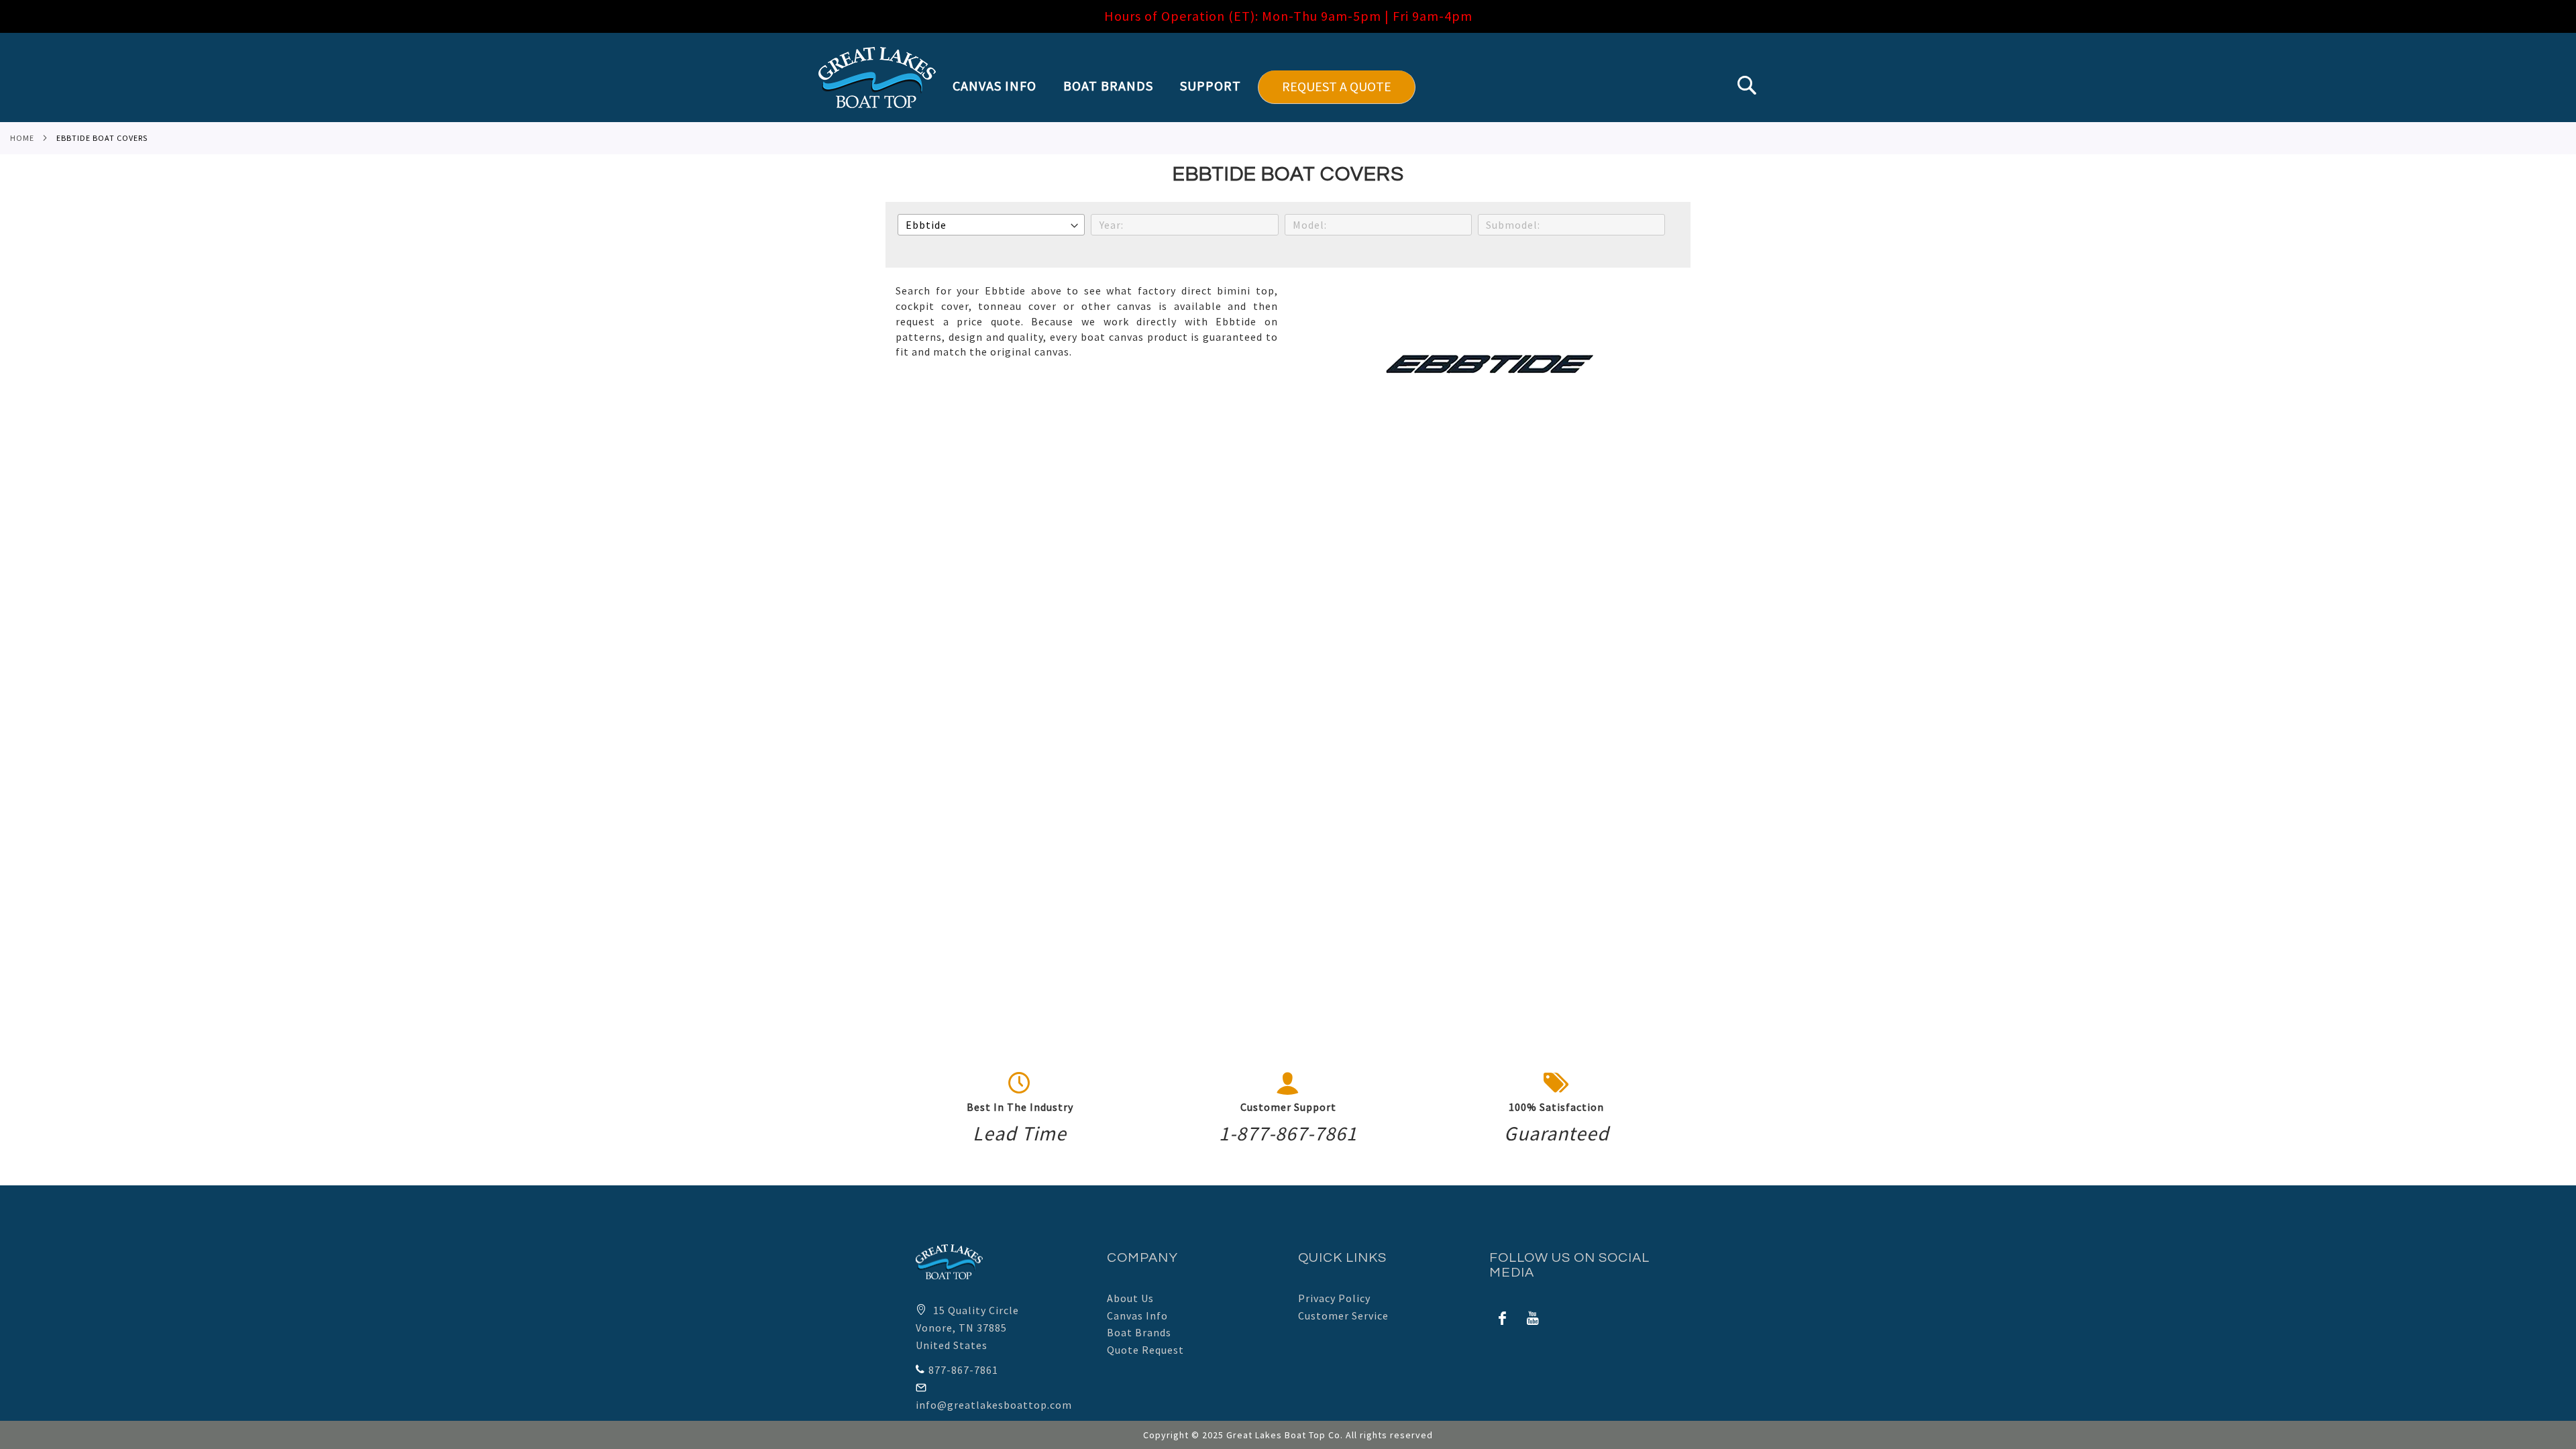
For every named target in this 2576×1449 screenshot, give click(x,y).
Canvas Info (1137, 1316)
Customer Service (1343, 1316)
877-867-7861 (963, 1370)
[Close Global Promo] (2560, 12)
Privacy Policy (1334, 1298)
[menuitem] (1001, 86)
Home (22, 138)
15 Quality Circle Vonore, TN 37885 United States (967, 1327)
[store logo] (877, 77)
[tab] (1184, 87)
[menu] (1184, 87)
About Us (1130, 1298)
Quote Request (1145, 1350)
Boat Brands (1139, 1332)
